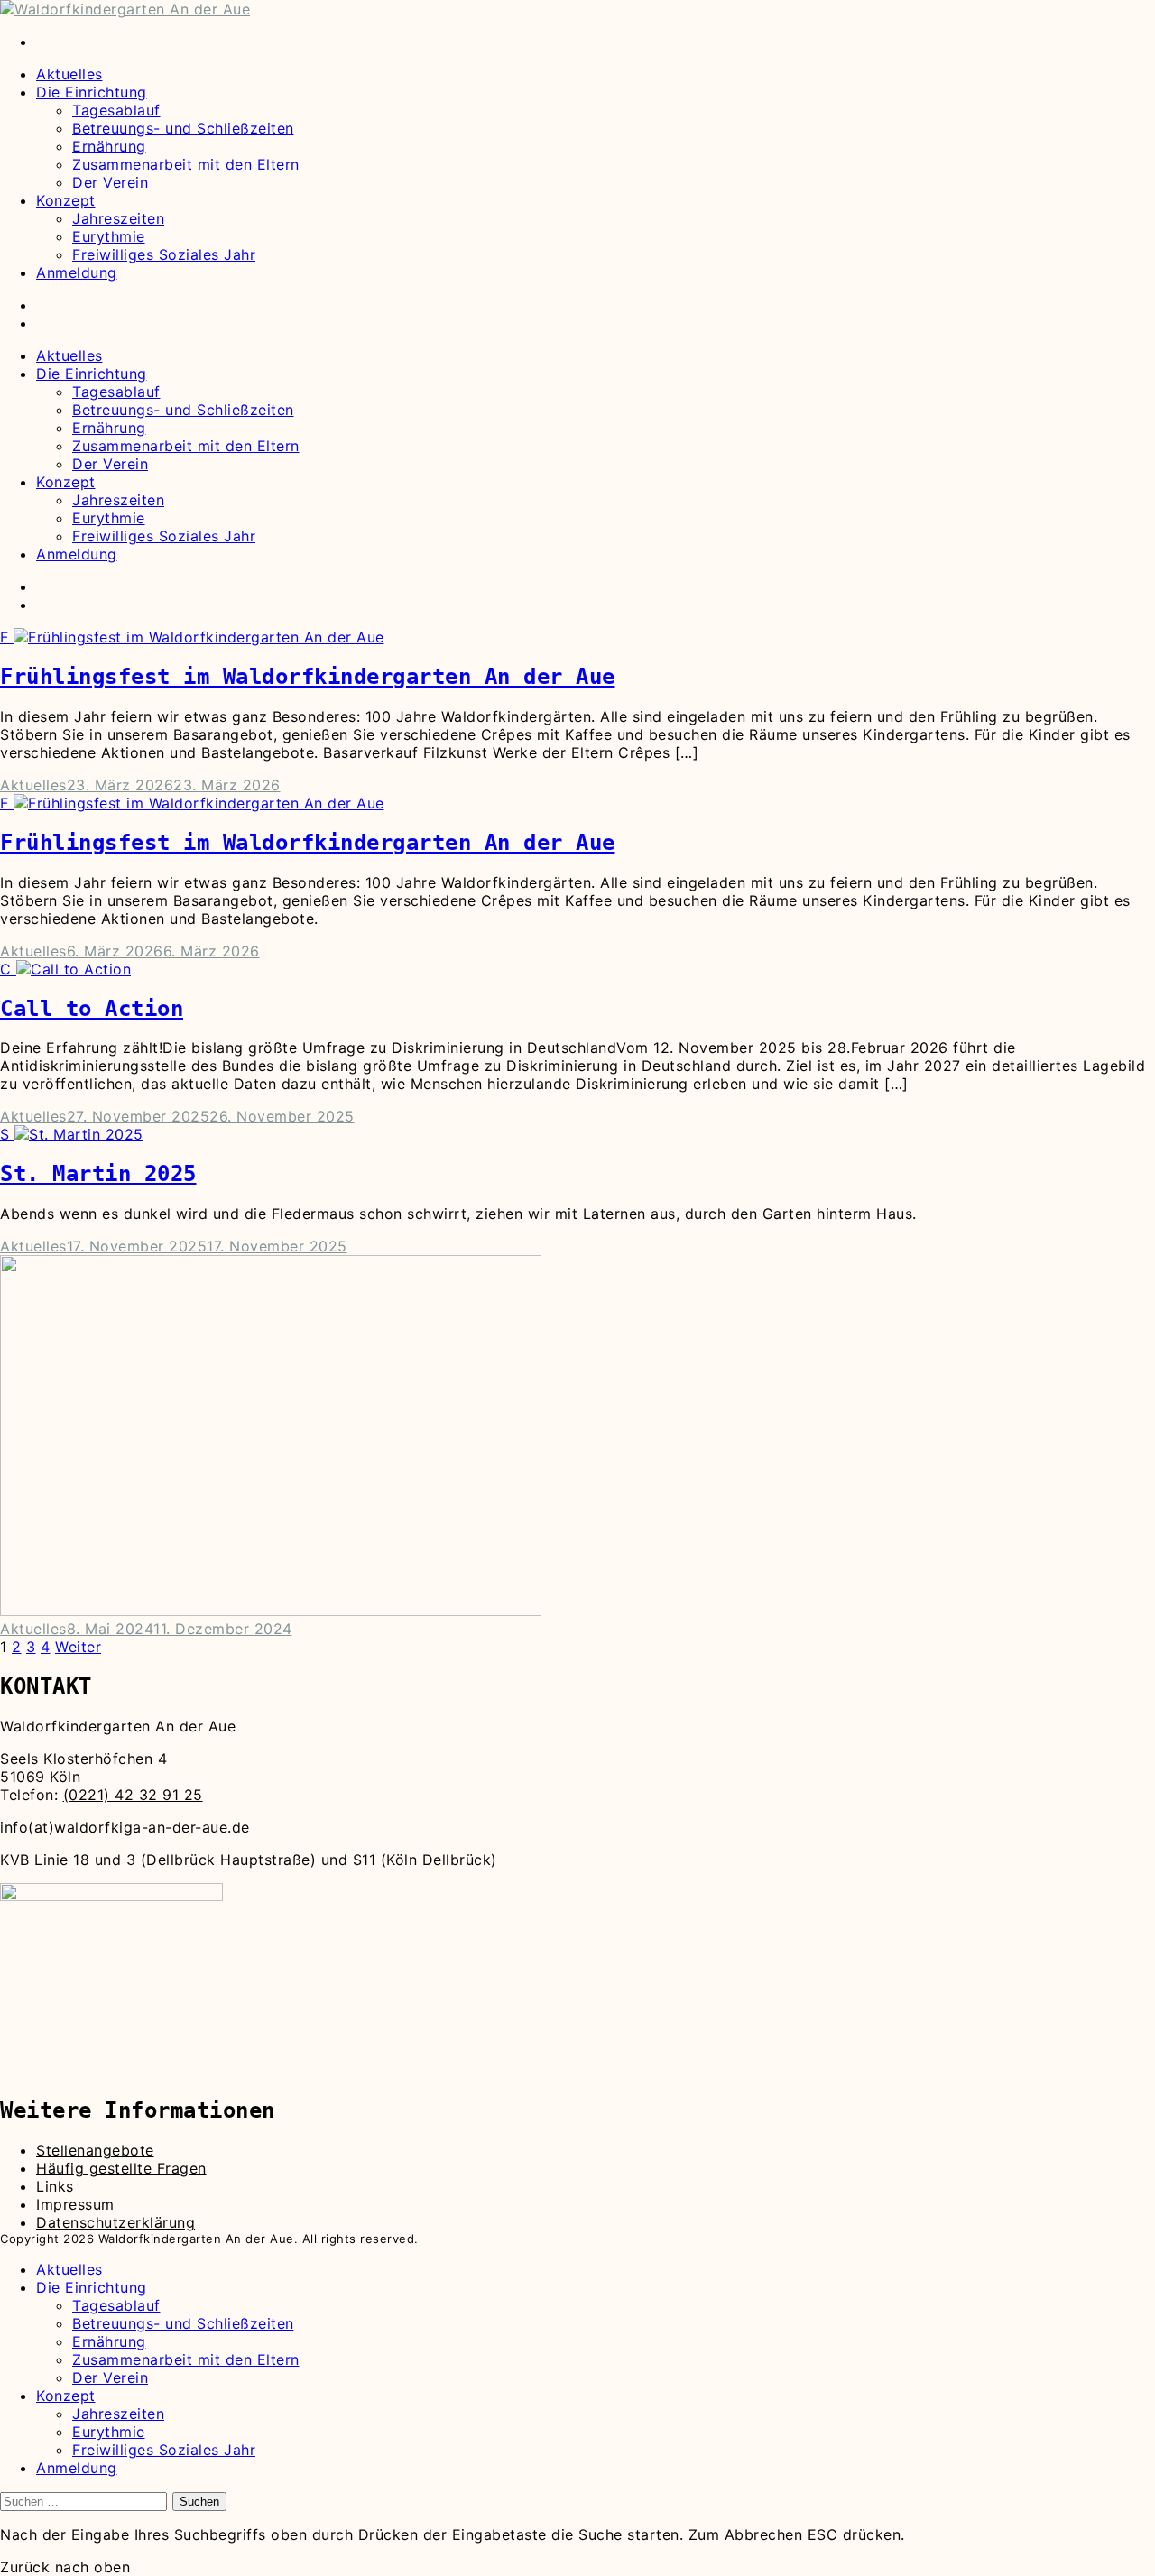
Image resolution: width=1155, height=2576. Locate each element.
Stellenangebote (95, 2150)
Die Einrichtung (92, 92)
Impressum (75, 2204)
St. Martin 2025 (98, 1174)
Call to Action (92, 1009)
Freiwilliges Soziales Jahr (164, 254)
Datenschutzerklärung (115, 2222)
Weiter (78, 1647)
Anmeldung (77, 272)
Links (55, 2186)
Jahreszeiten (118, 218)
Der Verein (110, 182)
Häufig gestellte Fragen (121, 2168)
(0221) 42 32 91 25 (133, 1795)
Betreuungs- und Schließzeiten (183, 128)
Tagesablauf (116, 110)
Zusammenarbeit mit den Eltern (186, 164)
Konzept (66, 200)
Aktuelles (69, 74)
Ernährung (109, 146)
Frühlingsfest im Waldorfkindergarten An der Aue (308, 677)
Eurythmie (109, 236)
